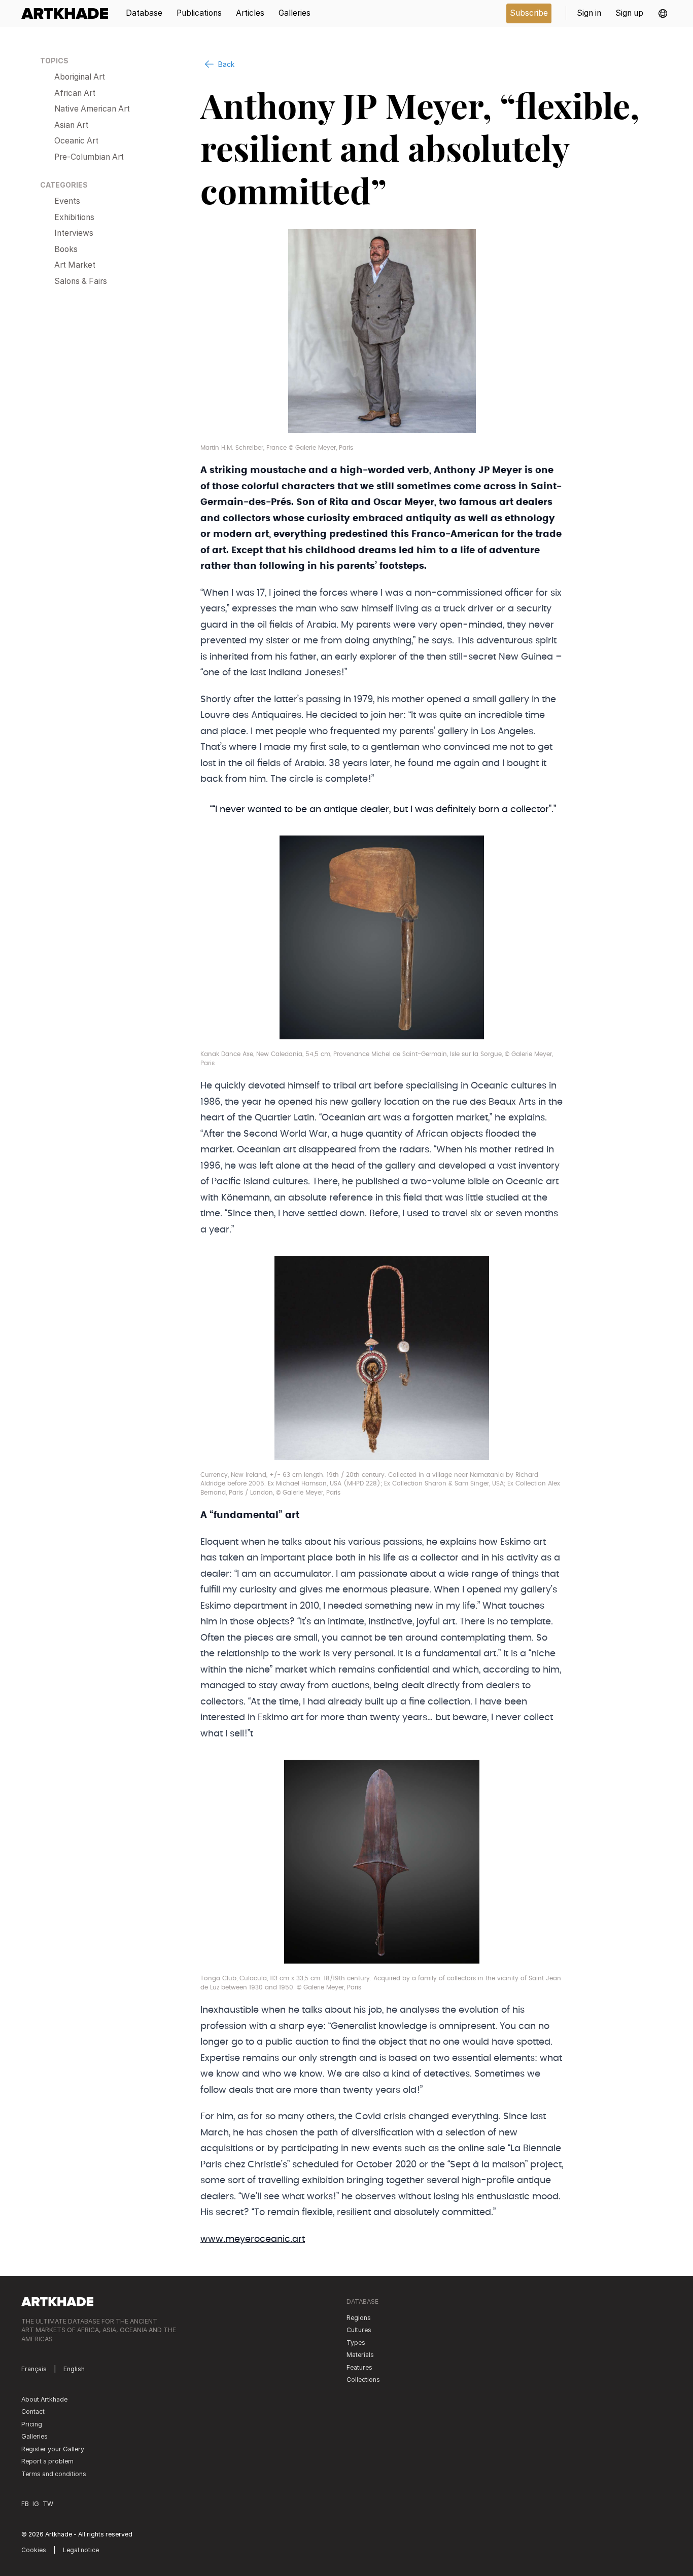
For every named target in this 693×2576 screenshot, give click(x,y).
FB (25, 2504)
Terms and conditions (54, 2474)
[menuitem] (68, 13)
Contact (33, 2411)
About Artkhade (44, 2399)
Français (34, 2369)
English (74, 2369)
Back (226, 64)
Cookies (34, 2550)
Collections (363, 2380)
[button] (663, 13)
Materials (360, 2355)
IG (36, 2504)
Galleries (34, 2436)
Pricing (32, 2424)
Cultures (359, 2330)
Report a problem (47, 2461)
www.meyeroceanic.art (253, 2239)
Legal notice (81, 2550)
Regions (359, 2318)
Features (359, 2367)
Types (356, 2343)
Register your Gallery (53, 2449)
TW (48, 2504)
